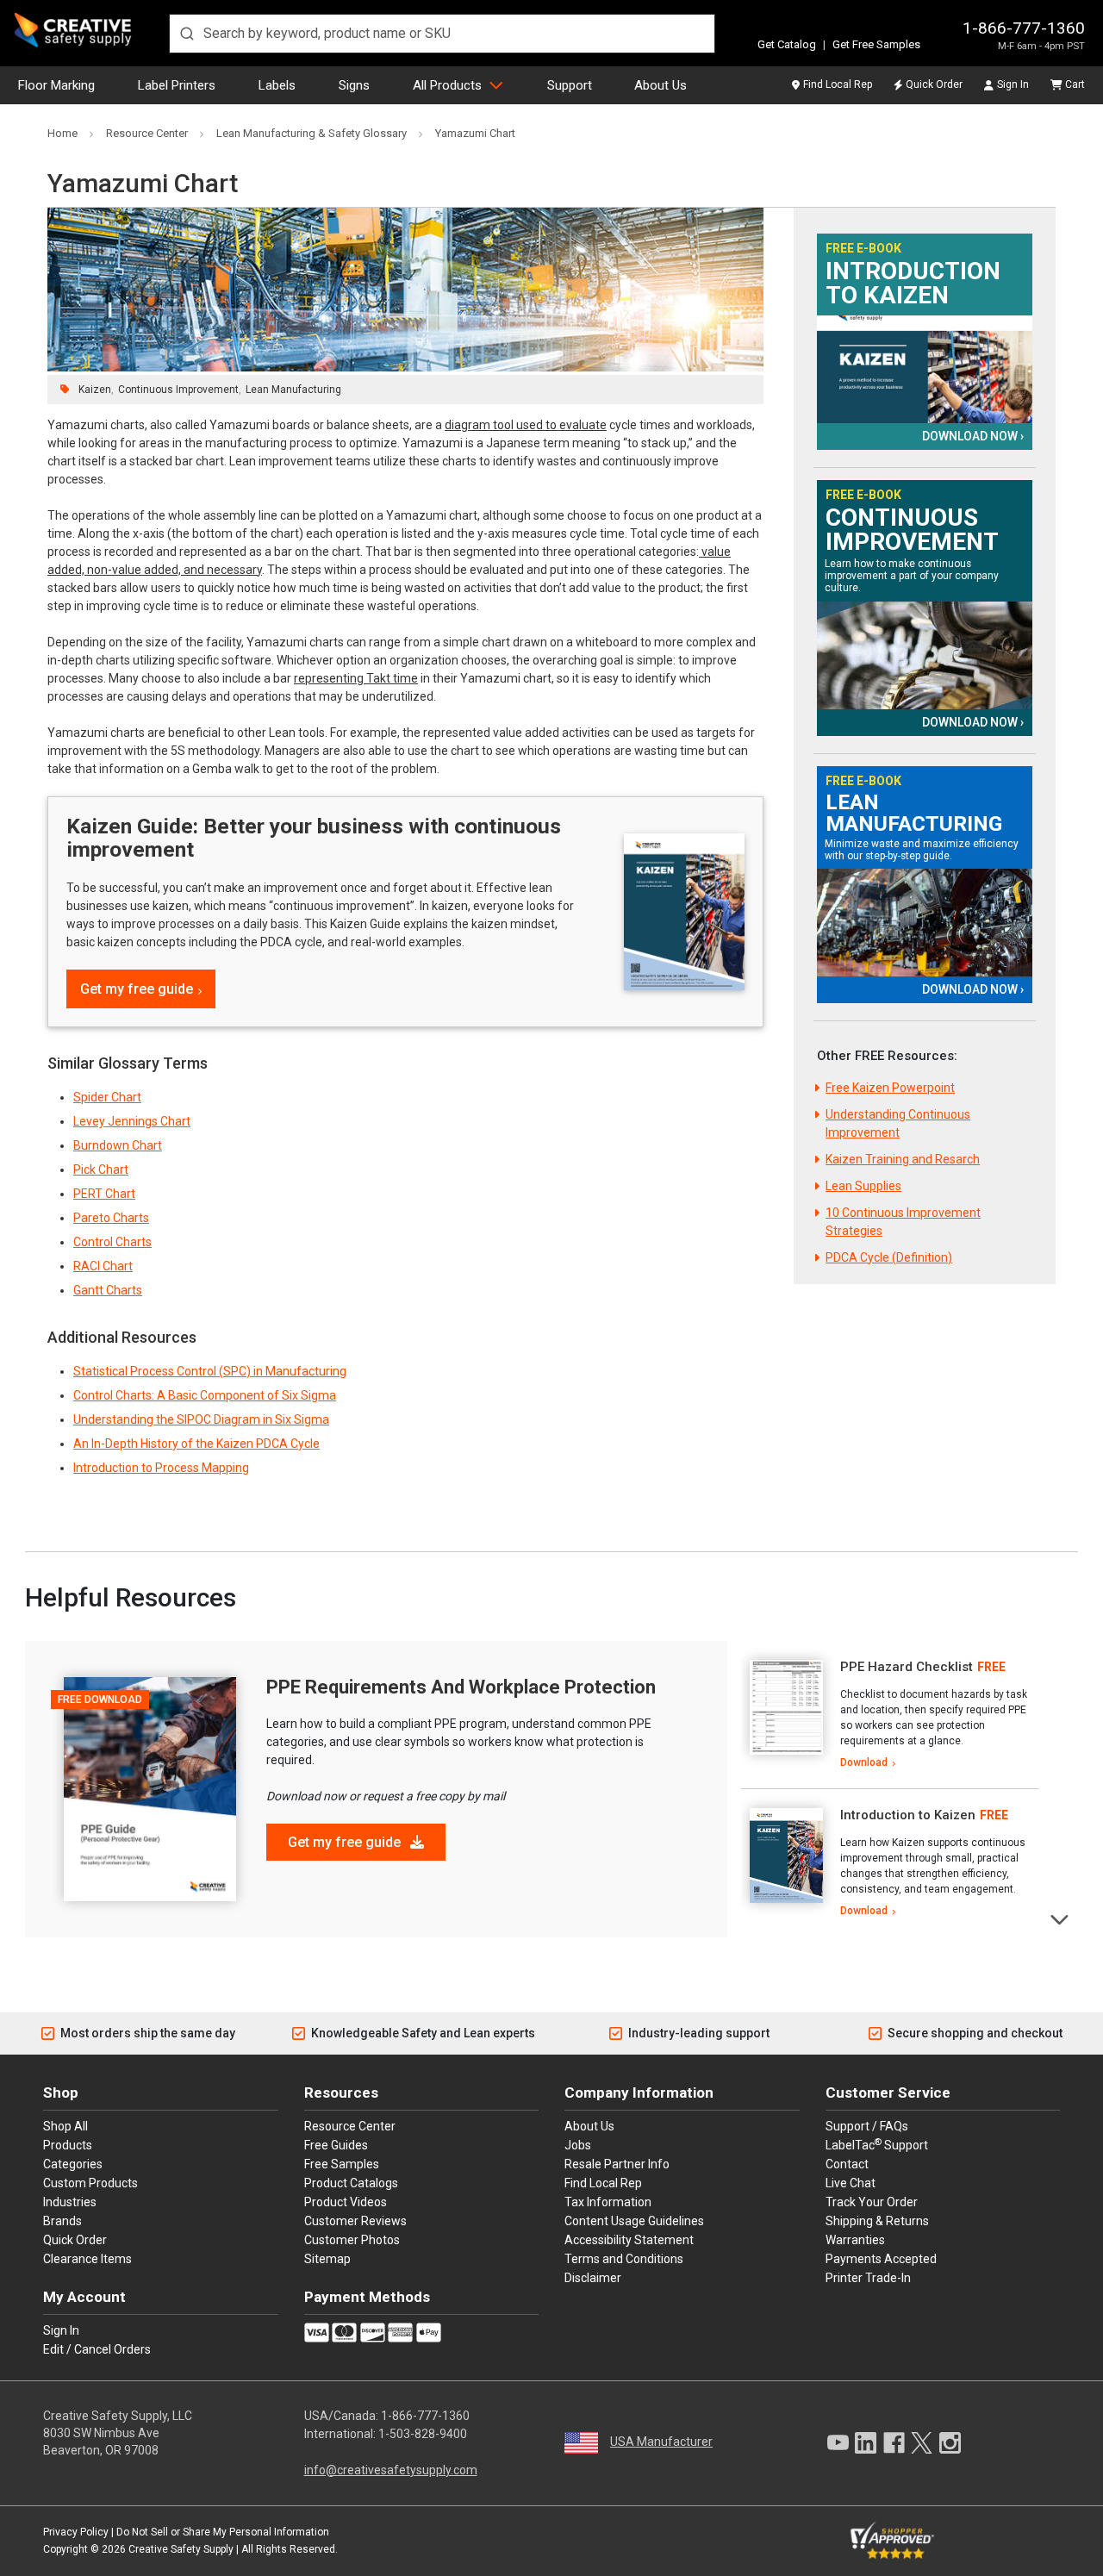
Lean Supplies (863, 1186)
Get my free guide (137, 989)
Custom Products (90, 2183)
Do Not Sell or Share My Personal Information (223, 2532)
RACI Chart (103, 1266)
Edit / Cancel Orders (97, 2349)
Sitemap (327, 2259)
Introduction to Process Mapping (161, 1468)
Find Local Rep (838, 84)
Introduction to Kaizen (913, 284)
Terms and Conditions (624, 2259)
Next (1060, 1918)
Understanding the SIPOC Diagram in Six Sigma (201, 1419)
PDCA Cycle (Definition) (889, 1257)
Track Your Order (872, 2202)
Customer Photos (352, 2240)
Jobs (578, 2145)
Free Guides (336, 2145)
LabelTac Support (877, 2144)
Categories (73, 2164)
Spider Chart (107, 1097)
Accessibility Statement (629, 2240)
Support (570, 85)
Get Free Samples (876, 44)
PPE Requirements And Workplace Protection (461, 1687)
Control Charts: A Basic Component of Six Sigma (205, 1395)
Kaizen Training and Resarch (903, 1159)
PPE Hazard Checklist (907, 1667)
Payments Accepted (881, 2259)
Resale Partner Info (617, 2164)
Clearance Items (87, 2259)
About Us (661, 85)
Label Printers (177, 85)
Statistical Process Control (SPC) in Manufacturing (210, 1371)
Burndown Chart (118, 1145)
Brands (62, 2221)
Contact (847, 2164)
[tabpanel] (890, 1715)
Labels (277, 85)
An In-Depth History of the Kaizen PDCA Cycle (196, 1444)
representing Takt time (356, 678)
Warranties (855, 2240)
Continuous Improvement (178, 390)
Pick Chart (101, 1169)
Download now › (973, 436)
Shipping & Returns (877, 2221)
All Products (447, 85)
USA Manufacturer (661, 2442)
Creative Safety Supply (181, 2549)
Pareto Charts (111, 1218)
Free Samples (342, 2164)
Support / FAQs (867, 2126)
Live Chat (851, 2183)
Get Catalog (787, 44)
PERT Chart (104, 1194)
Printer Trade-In (868, 2278)
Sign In (1013, 84)
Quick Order (934, 84)
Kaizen (95, 390)
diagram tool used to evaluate (526, 425)
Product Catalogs (351, 2183)
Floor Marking (56, 85)
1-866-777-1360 (1024, 28)
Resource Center (350, 2126)
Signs (354, 85)
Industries (70, 2202)
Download (864, 1762)
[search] (442, 34)
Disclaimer (593, 2278)
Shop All (65, 2126)
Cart (1075, 84)
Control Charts (112, 1242)
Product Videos (346, 2202)
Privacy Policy (76, 2532)
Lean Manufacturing (293, 390)
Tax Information (608, 2202)
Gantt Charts (108, 1290)
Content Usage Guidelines (634, 2221)
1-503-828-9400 (423, 2434)
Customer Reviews (355, 2221)
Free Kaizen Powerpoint (890, 1088)
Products (68, 2145)
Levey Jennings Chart (132, 1121)
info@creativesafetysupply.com (391, 2470)
